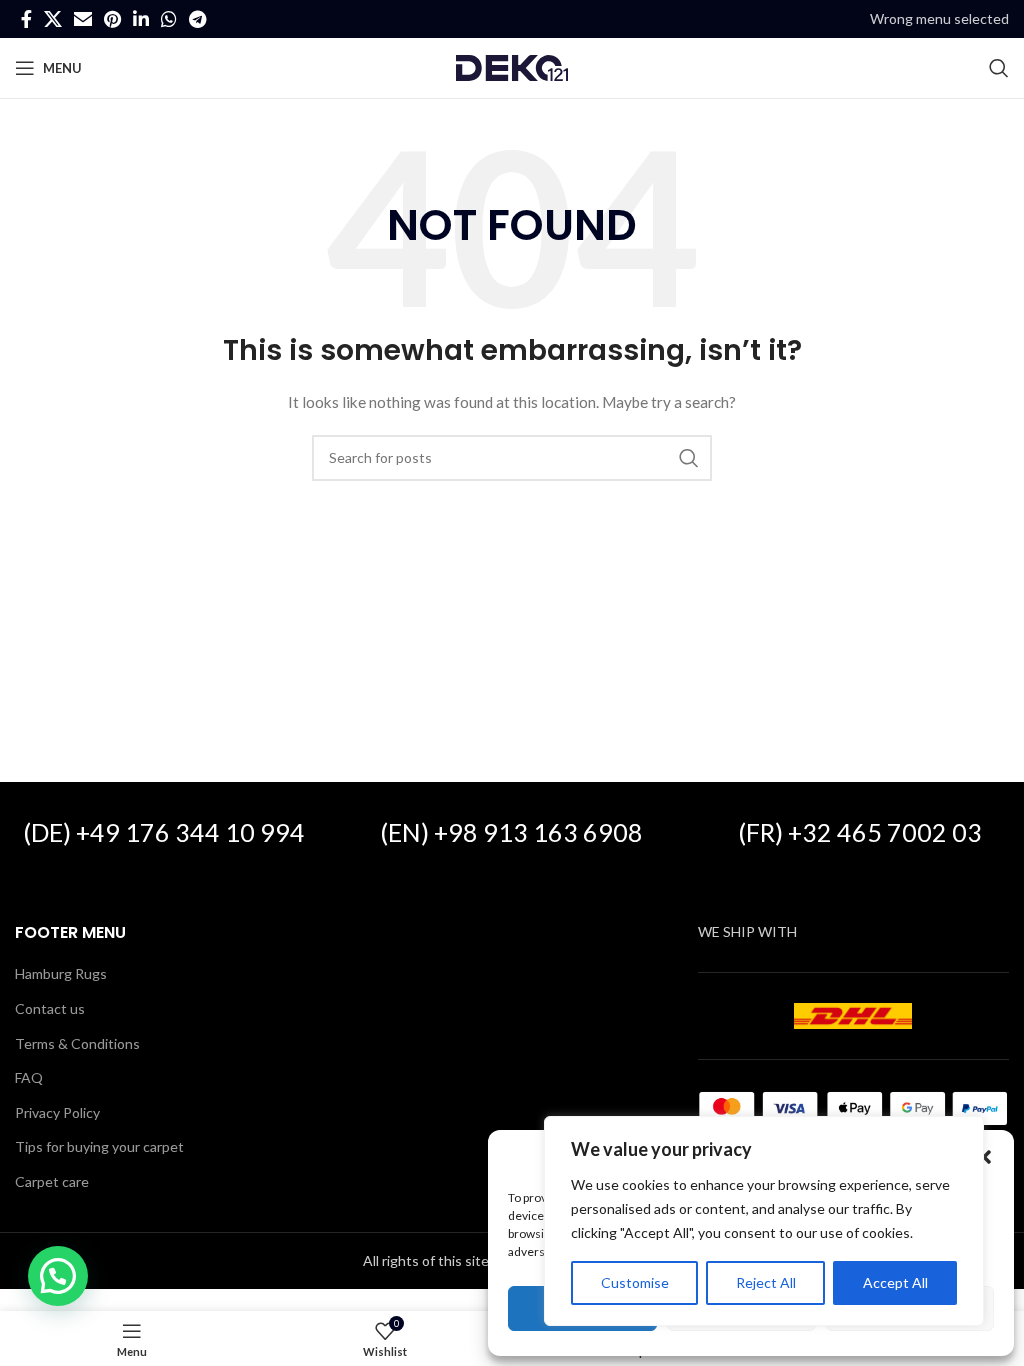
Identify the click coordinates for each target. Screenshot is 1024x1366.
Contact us (50, 1008)
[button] (984, 1157)
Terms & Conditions (77, 1043)
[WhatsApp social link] (169, 19)
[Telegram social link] (197, 19)
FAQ (29, 1077)
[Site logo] (512, 66)
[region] (764, 1221)
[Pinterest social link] (112, 19)
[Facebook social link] (26, 19)
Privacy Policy (57, 1112)
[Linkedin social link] (141, 19)
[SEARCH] (689, 458)
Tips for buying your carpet (99, 1146)
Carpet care (52, 1181)
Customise (635, 1282)
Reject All (766, 1282)
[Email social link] (83, 19)
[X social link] (53, 19)
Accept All (895, 1282)
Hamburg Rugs (61, 973)
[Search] (999, 68)
